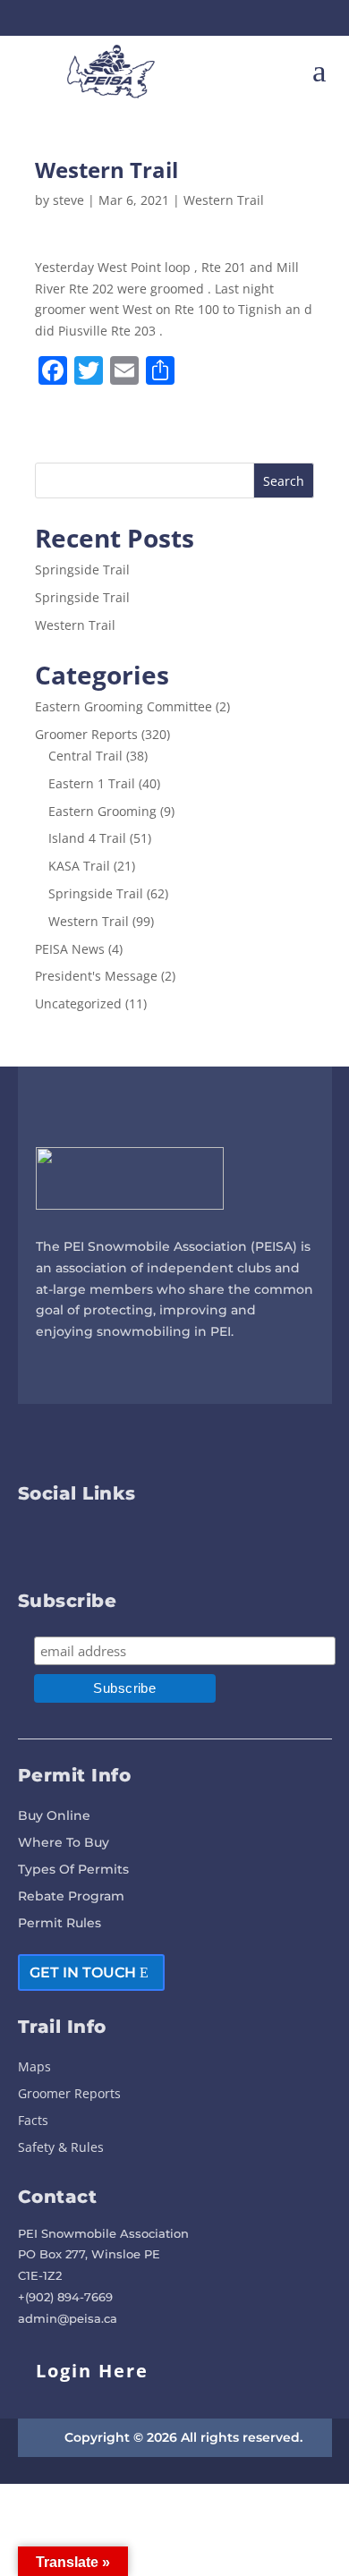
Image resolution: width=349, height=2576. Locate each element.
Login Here (92, 2371)
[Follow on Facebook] (158, 18)
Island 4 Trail (87, 838)
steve (68, 200)
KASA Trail (79, 866)
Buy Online (54, 1816)
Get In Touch (83, 1972)
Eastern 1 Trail (92, 783)
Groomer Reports (86, 734)
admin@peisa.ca (68, 2318)
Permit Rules (60, 1924)
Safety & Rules (61, 2148)
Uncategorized (78, 1003)
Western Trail (224, 200)
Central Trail (85, 756)
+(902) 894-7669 (65, 2297)
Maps (34, 2068)
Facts (33, 2121)
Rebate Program (71, 1897)
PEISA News (70, 949)
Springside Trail (82, 570)
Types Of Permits (73, 1870)
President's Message (96, 976)
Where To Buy (64, 1843)
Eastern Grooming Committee (123, 706)
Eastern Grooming (102, 811)
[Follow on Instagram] (191, 18)
